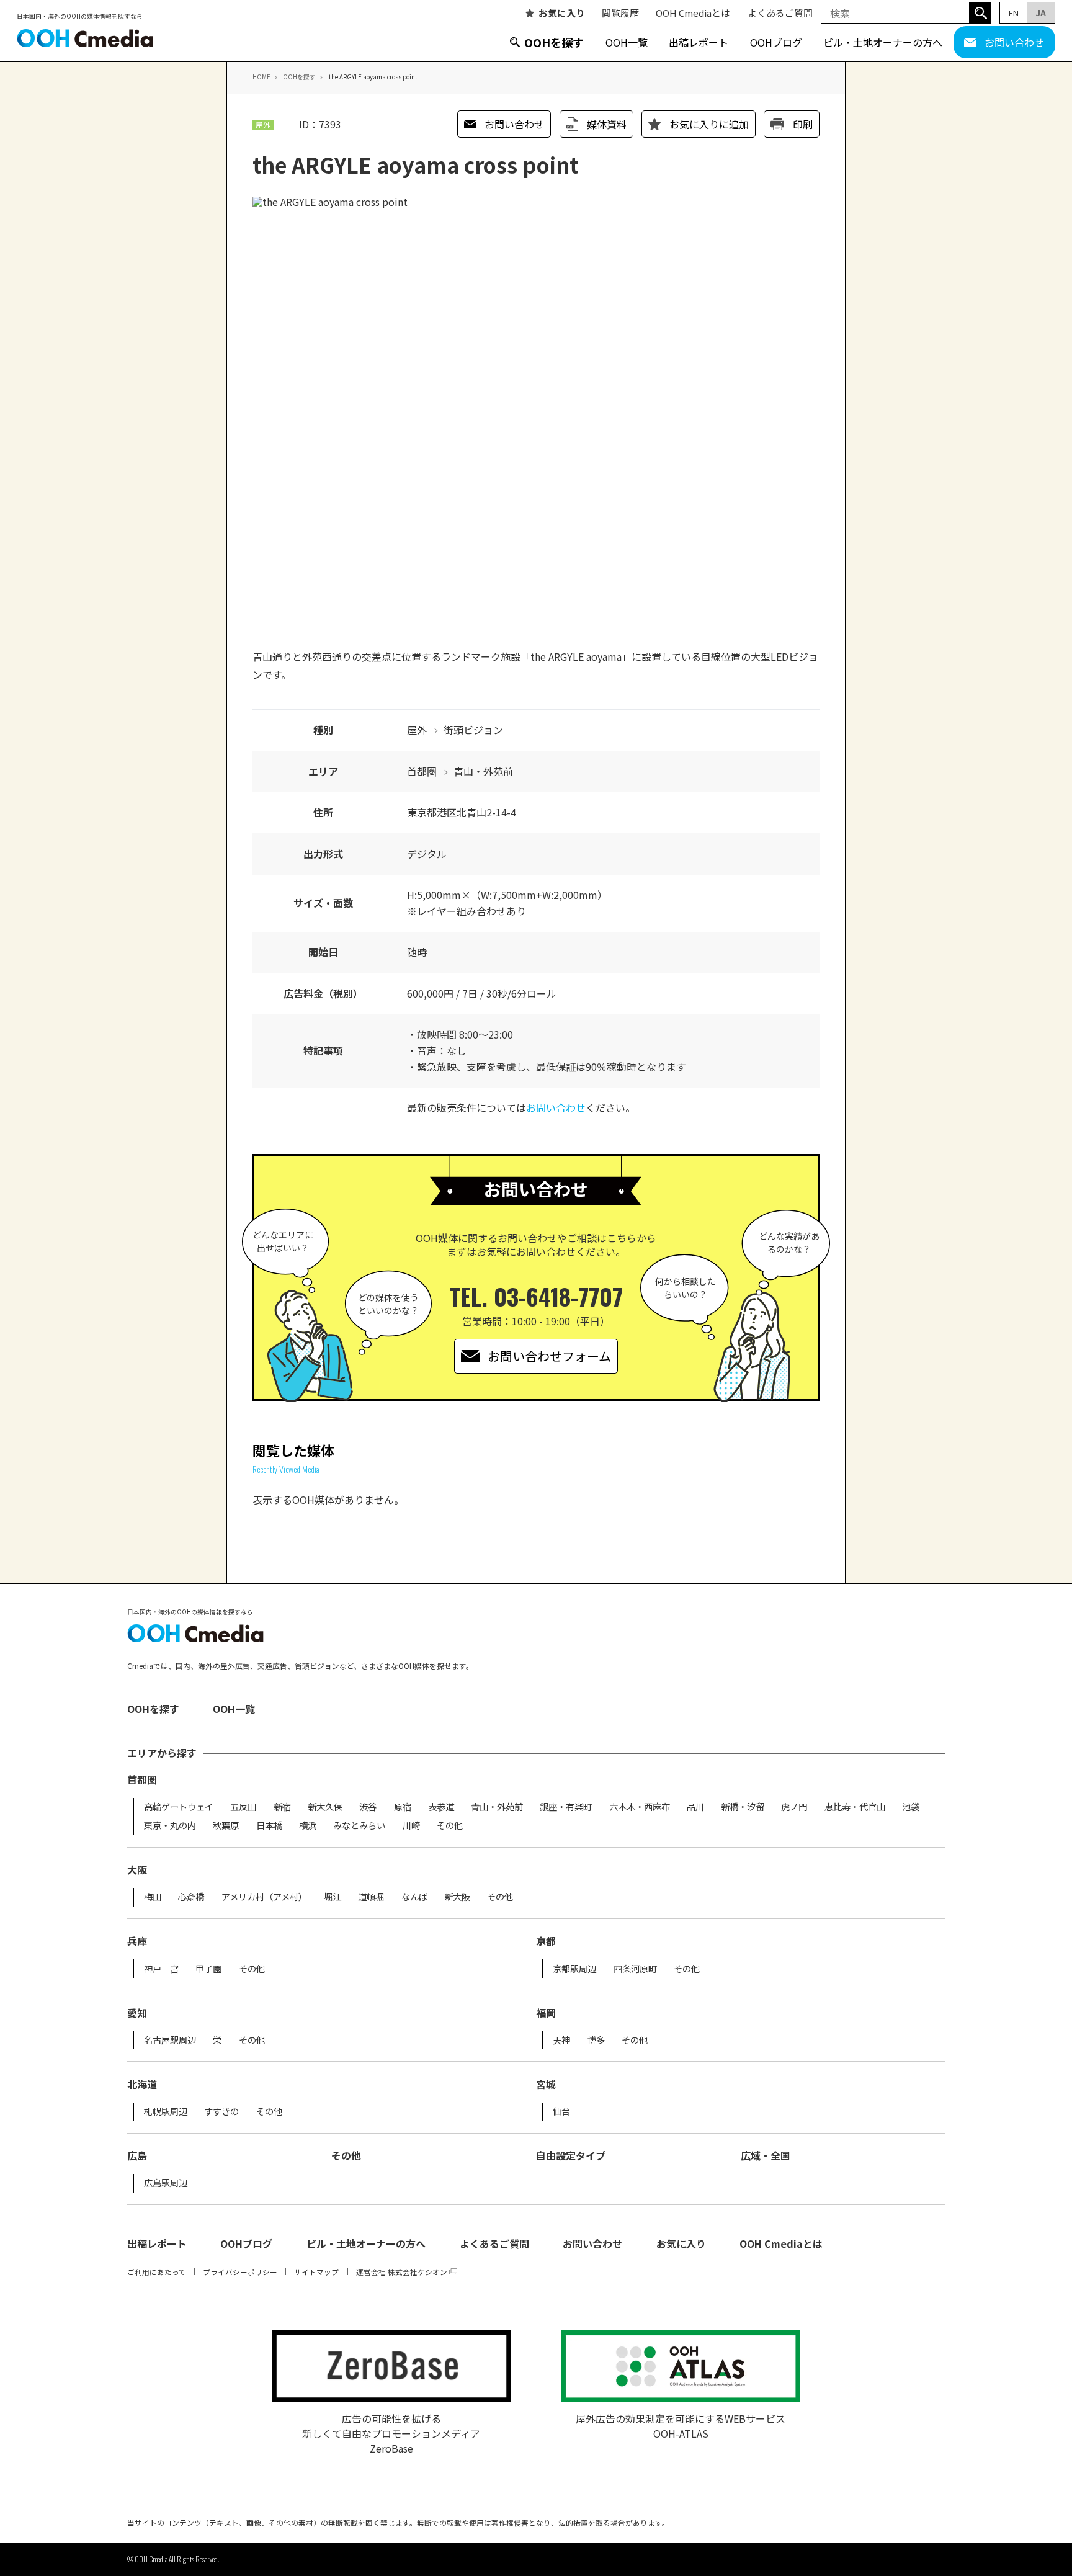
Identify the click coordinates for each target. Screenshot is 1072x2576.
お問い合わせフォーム (549, 1356)
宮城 (546, 2084)
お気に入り (562, 13)
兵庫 (137, 1941)
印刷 (803, 124)
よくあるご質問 (780, 13)
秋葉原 (226, 1825)
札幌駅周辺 (166, 2111)
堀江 (333, 1897)
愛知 (137, 2013)
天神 (561, 2040)
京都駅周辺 (574, 1969)
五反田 (243, 1807)
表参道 (441, 1807)
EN (1014, 13)
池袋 (911, 1807)
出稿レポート (699, 42)
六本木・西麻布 (640, 1807)
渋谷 (368, 1807)
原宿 (403, 1807)
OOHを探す (554, 42)
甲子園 (208, 1969)
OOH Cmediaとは (693, 13)
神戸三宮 (161, 1969)
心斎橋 (191, 1897)
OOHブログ (776, 42)
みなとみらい (359, 1825)
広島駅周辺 (166, 2183)
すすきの (221, 2111)
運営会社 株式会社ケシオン (402, 2272)
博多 (596, 2040)
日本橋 (269, 1825)
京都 (546, 1941)
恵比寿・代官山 (855, 1807)
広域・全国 (766, 2155)
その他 (450, 1825)
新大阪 (457, 1897)
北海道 (142, 2084)
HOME (261, 77)
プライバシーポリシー (240, 2272)
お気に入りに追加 (709, 124)
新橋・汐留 (743, 1807)
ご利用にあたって (157, 2272)
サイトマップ (316, 2272)
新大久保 (325, 1807)
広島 (137, 2155)
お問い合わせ (1014, 42)
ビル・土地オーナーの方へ (883, 42)
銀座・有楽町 (566, 1807)
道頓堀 (371, 1897)
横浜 (308, 1825)
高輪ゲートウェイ (179, 1807)
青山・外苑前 (497, 1807)
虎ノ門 (794, 1807)
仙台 (561, 2111)
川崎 (411, 1825)
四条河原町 (635, 1969)
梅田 (153, 1897)
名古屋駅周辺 (170, 2040)
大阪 (137, 1869)
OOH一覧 (627, 42)
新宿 (282, 1807)
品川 (695, 1807)
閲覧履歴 (620, 13)
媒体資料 (607, 124)
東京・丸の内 (170, 1825)
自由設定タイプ (571, 2155)
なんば (414, 1897)
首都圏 (142, 1779)
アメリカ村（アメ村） (264, 1897)
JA (1041, 13)
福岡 (546, 2013)
